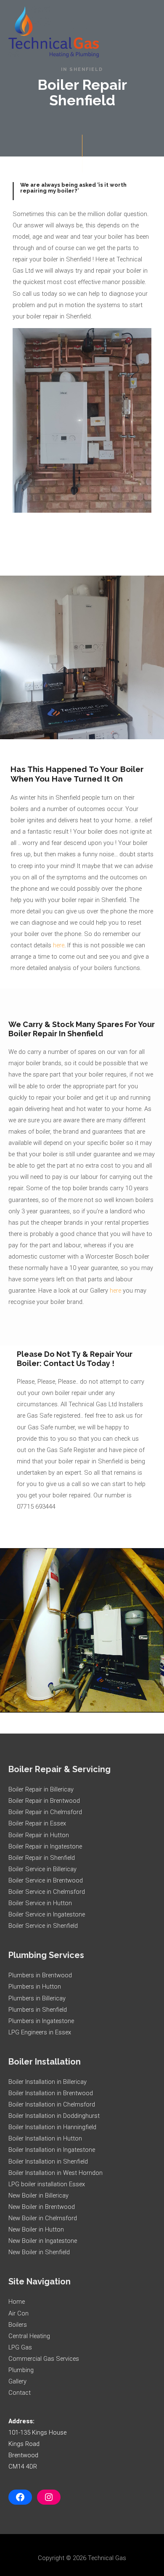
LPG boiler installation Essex (47, 2184)
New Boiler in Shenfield (39, 2252)
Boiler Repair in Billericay (41, 1789)
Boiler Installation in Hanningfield (52, 2127)
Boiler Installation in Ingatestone (52, 2150)
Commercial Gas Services (44, 2359)
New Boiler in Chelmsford (43, 2218)
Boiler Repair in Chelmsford (45, 1812)
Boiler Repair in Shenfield (42, 1858)
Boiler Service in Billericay (42, 1869)
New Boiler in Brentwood (42, 2207)
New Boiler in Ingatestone (43, 2241)
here (59, 945)
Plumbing (21, 2370)
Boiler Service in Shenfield (43, 1926)
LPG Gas (20, 2347)
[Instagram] (49, 2497)
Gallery (17, 2381)
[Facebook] (20, 2497)
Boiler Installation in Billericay (48, 2082)
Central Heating (29, 2336)
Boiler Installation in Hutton (45, 2138)
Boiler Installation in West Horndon (56, 2173)
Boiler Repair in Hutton (39, 1835)
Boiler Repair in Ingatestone (45, 1846)
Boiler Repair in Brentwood (44, 1801)
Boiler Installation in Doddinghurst (54, 2116)
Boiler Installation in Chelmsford (52, 2104)
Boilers (18, 2325)
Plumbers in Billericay (37, 1998)
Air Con (19, 2313)
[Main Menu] (146, 32)
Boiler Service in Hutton (40, 1903)
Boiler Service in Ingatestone (47, 1914)
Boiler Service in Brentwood (46, 1880)
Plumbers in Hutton (35, 1987)
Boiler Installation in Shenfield (48, 2161)
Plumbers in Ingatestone (41, 2021)
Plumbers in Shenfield (38, 2010)
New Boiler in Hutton (36, 2229)
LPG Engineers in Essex (40, 2032)
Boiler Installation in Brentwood (51, 2093)
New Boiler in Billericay (38, 2195)
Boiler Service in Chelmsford (47, 1892)
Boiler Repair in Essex (37, 1823)
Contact (20, 2393)
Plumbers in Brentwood (40, 1975)
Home (17, 2302)
